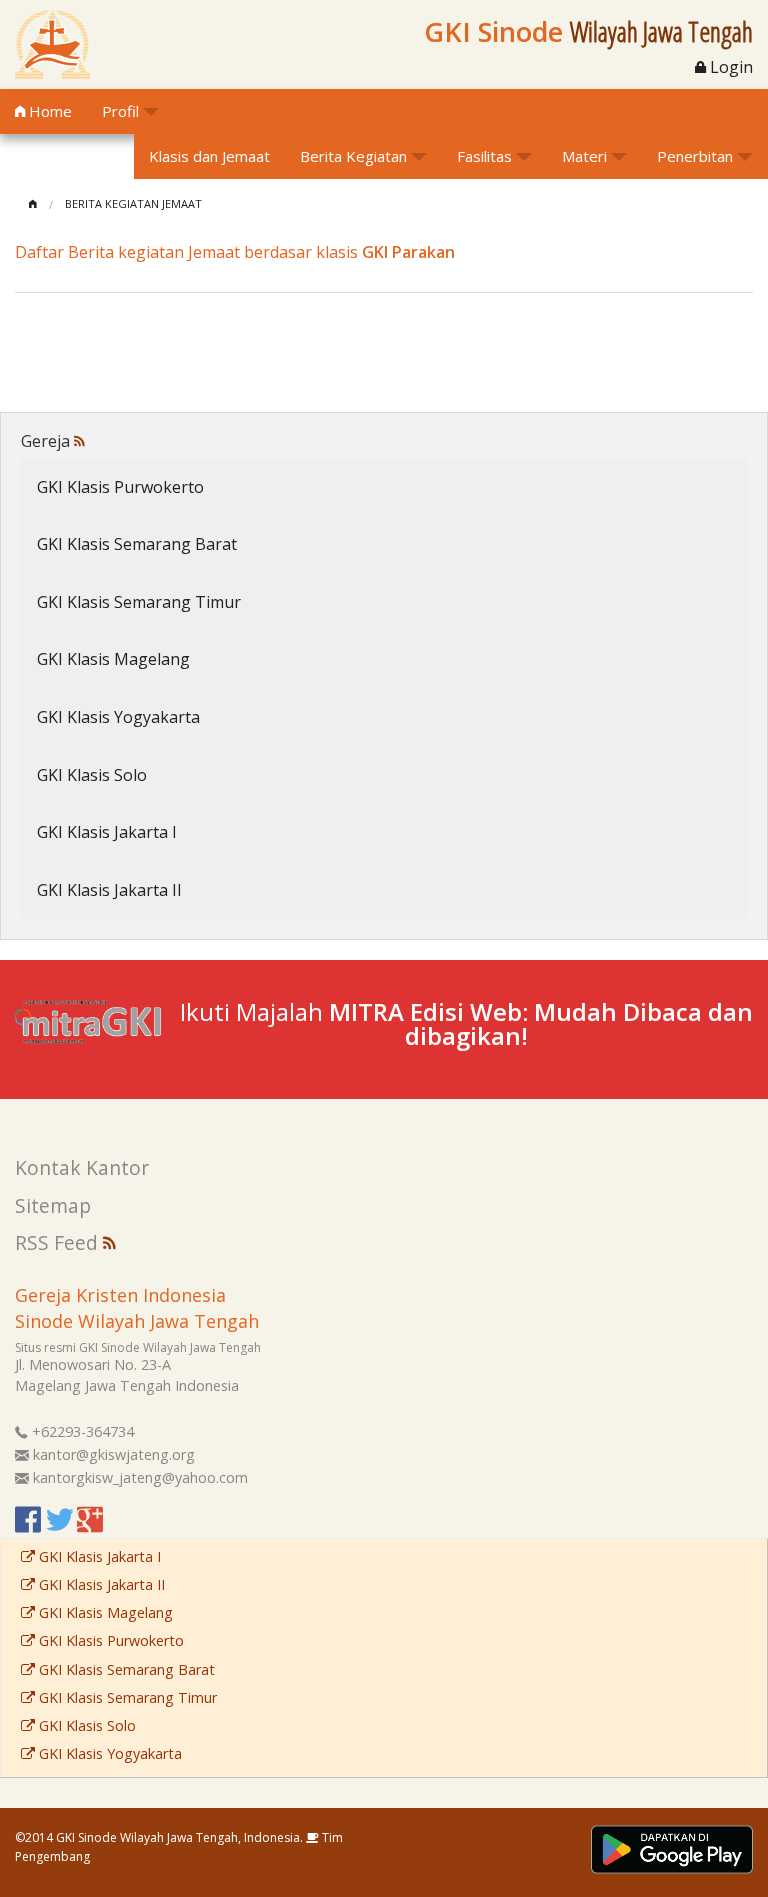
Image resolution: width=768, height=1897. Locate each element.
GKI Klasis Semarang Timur (139, 602)
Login (729, 67)
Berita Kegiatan (353, 156)
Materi (584, 156)
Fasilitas (484, 156)
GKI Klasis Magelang (113, 659)
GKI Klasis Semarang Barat (137, 544)
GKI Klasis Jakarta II (109, 890)
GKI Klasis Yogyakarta (118, 717)
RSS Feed (59, 1242)
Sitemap (53, 1205)
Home (48, 111)
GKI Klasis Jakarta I (107, 832)
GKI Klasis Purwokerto (120, 487)
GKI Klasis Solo (92, 775)
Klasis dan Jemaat (209, 156)
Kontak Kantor (82, 1167)
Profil (120, 111)
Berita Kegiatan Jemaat (133, 203)
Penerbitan (695, 156)
